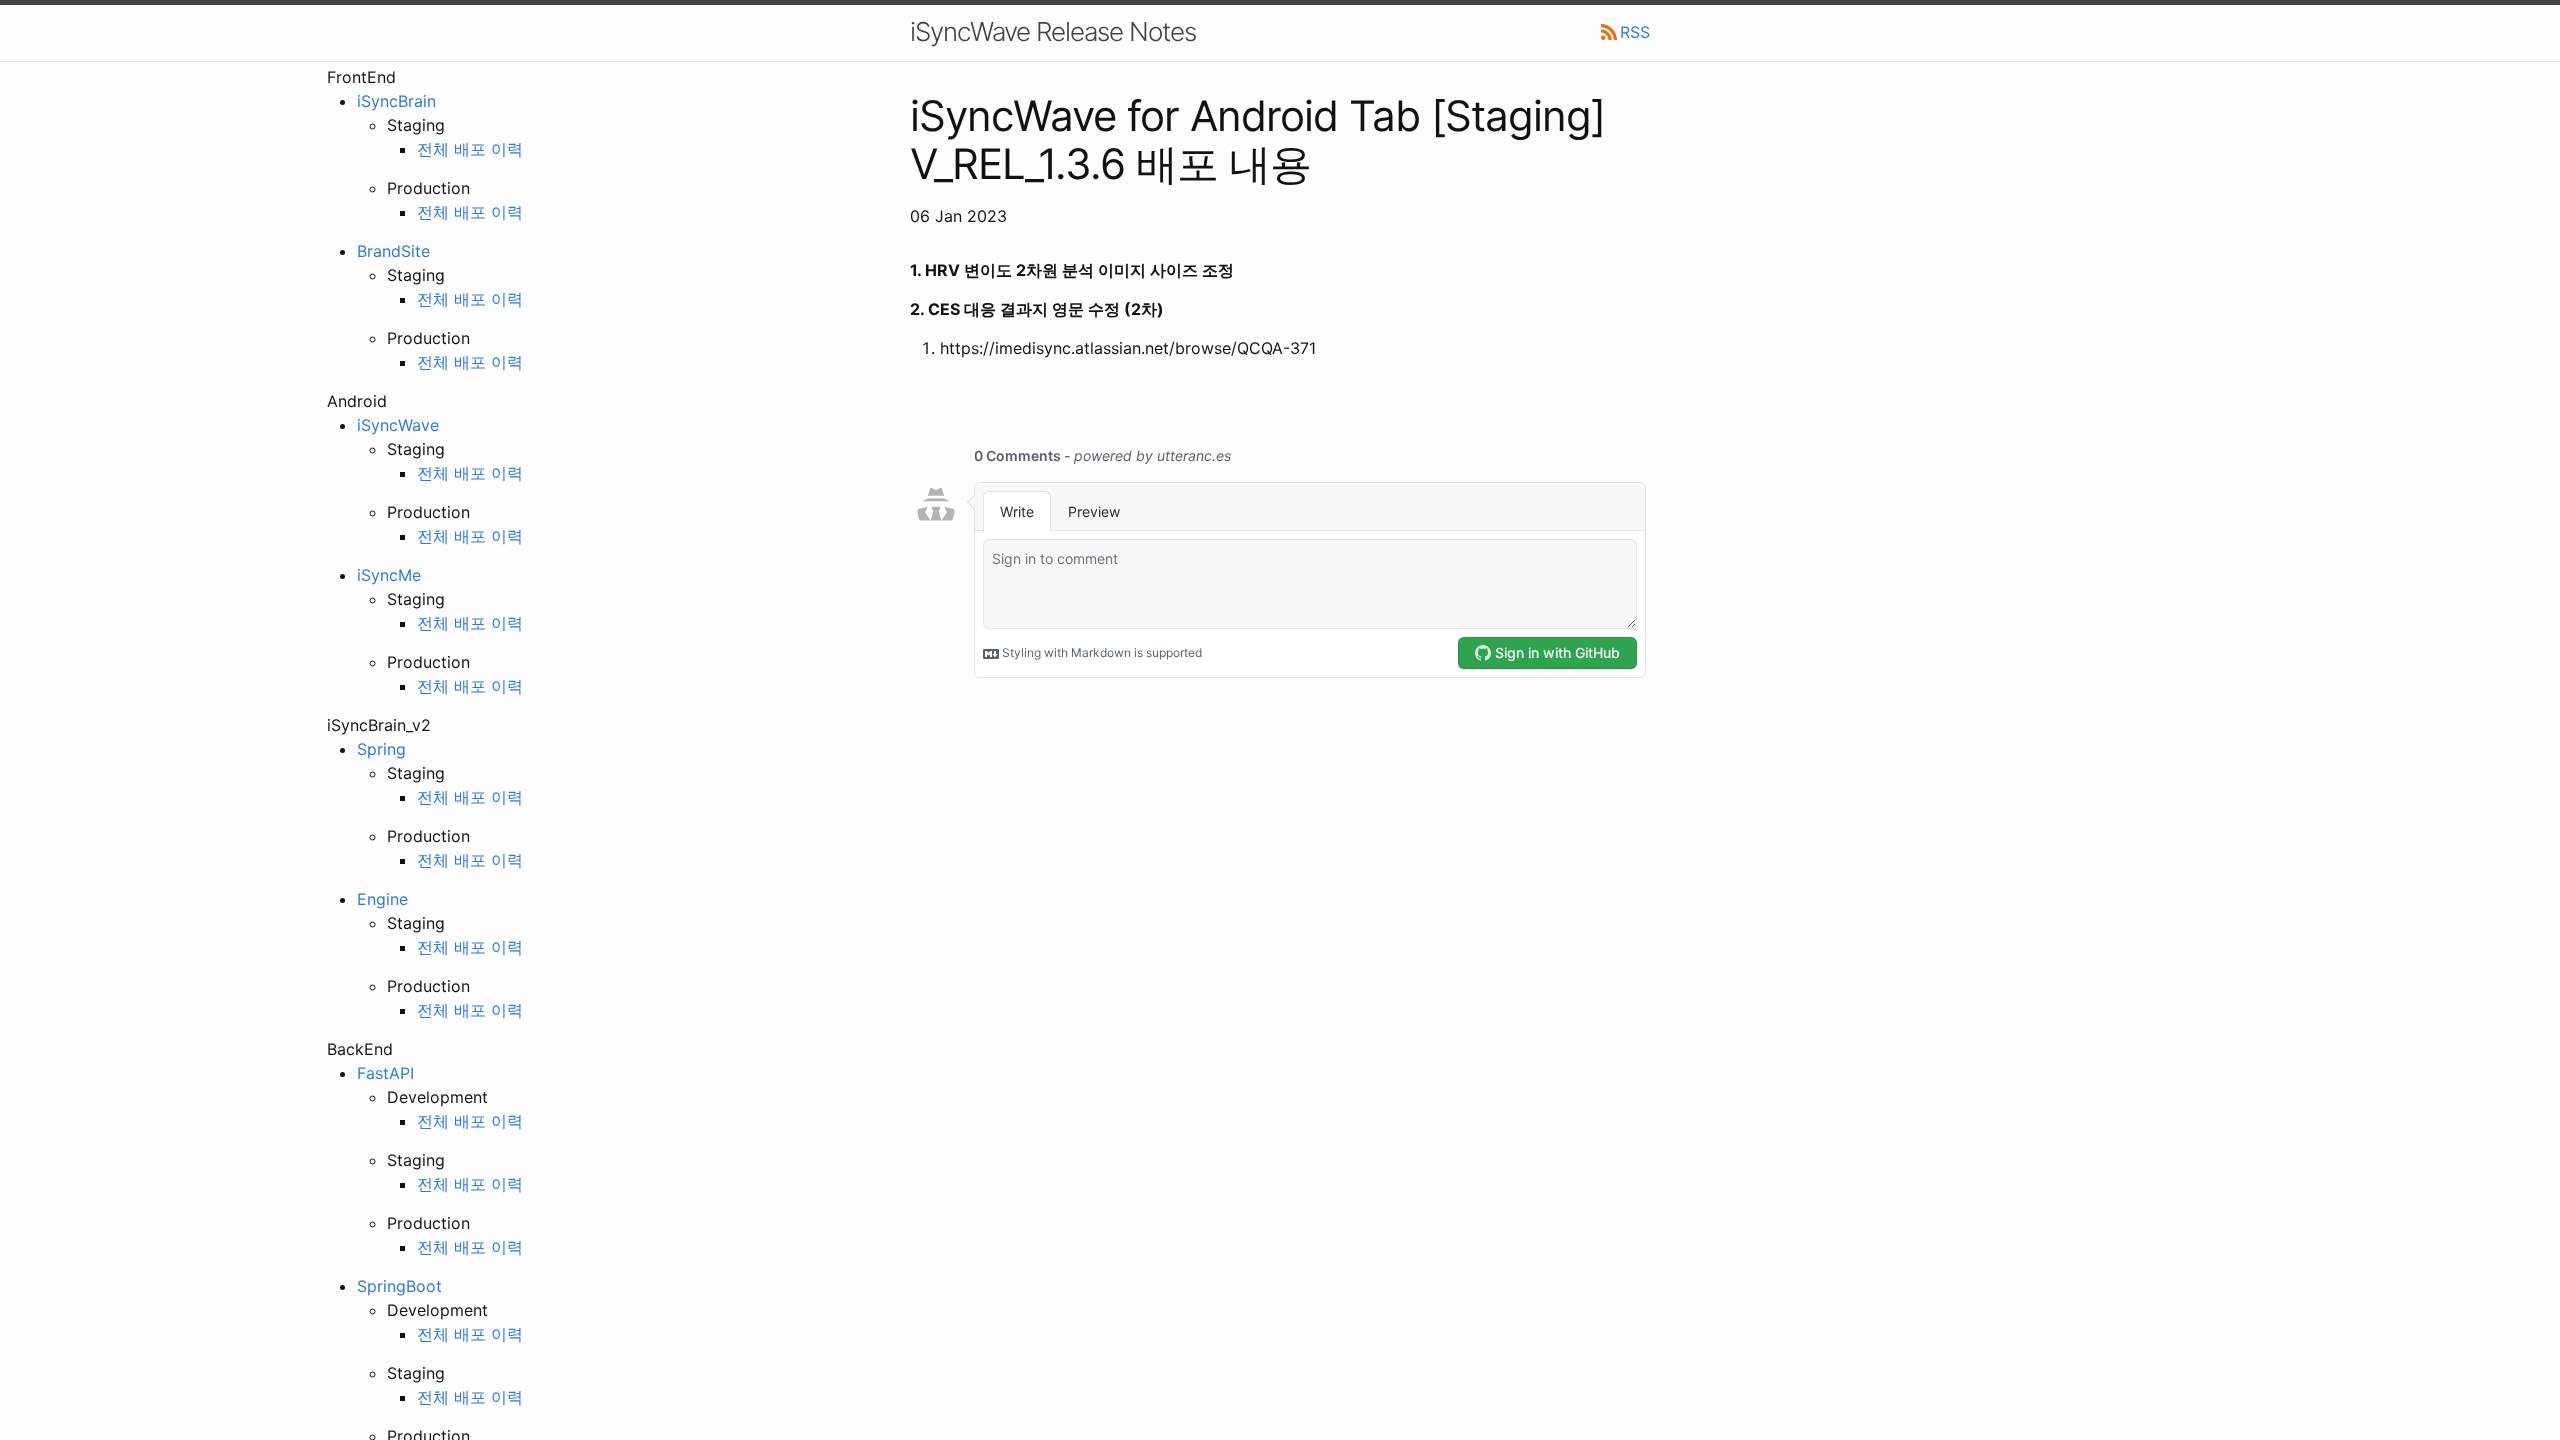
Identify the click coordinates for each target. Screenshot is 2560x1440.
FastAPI (385, 1073)
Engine (382, 899)
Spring (381, 749)
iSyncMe (389, 575)
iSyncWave (398, 425)
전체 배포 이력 (470, 149)
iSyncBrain (396, 101)
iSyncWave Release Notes (1053, 31)
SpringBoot (399, 1286)
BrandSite (393, 251)
